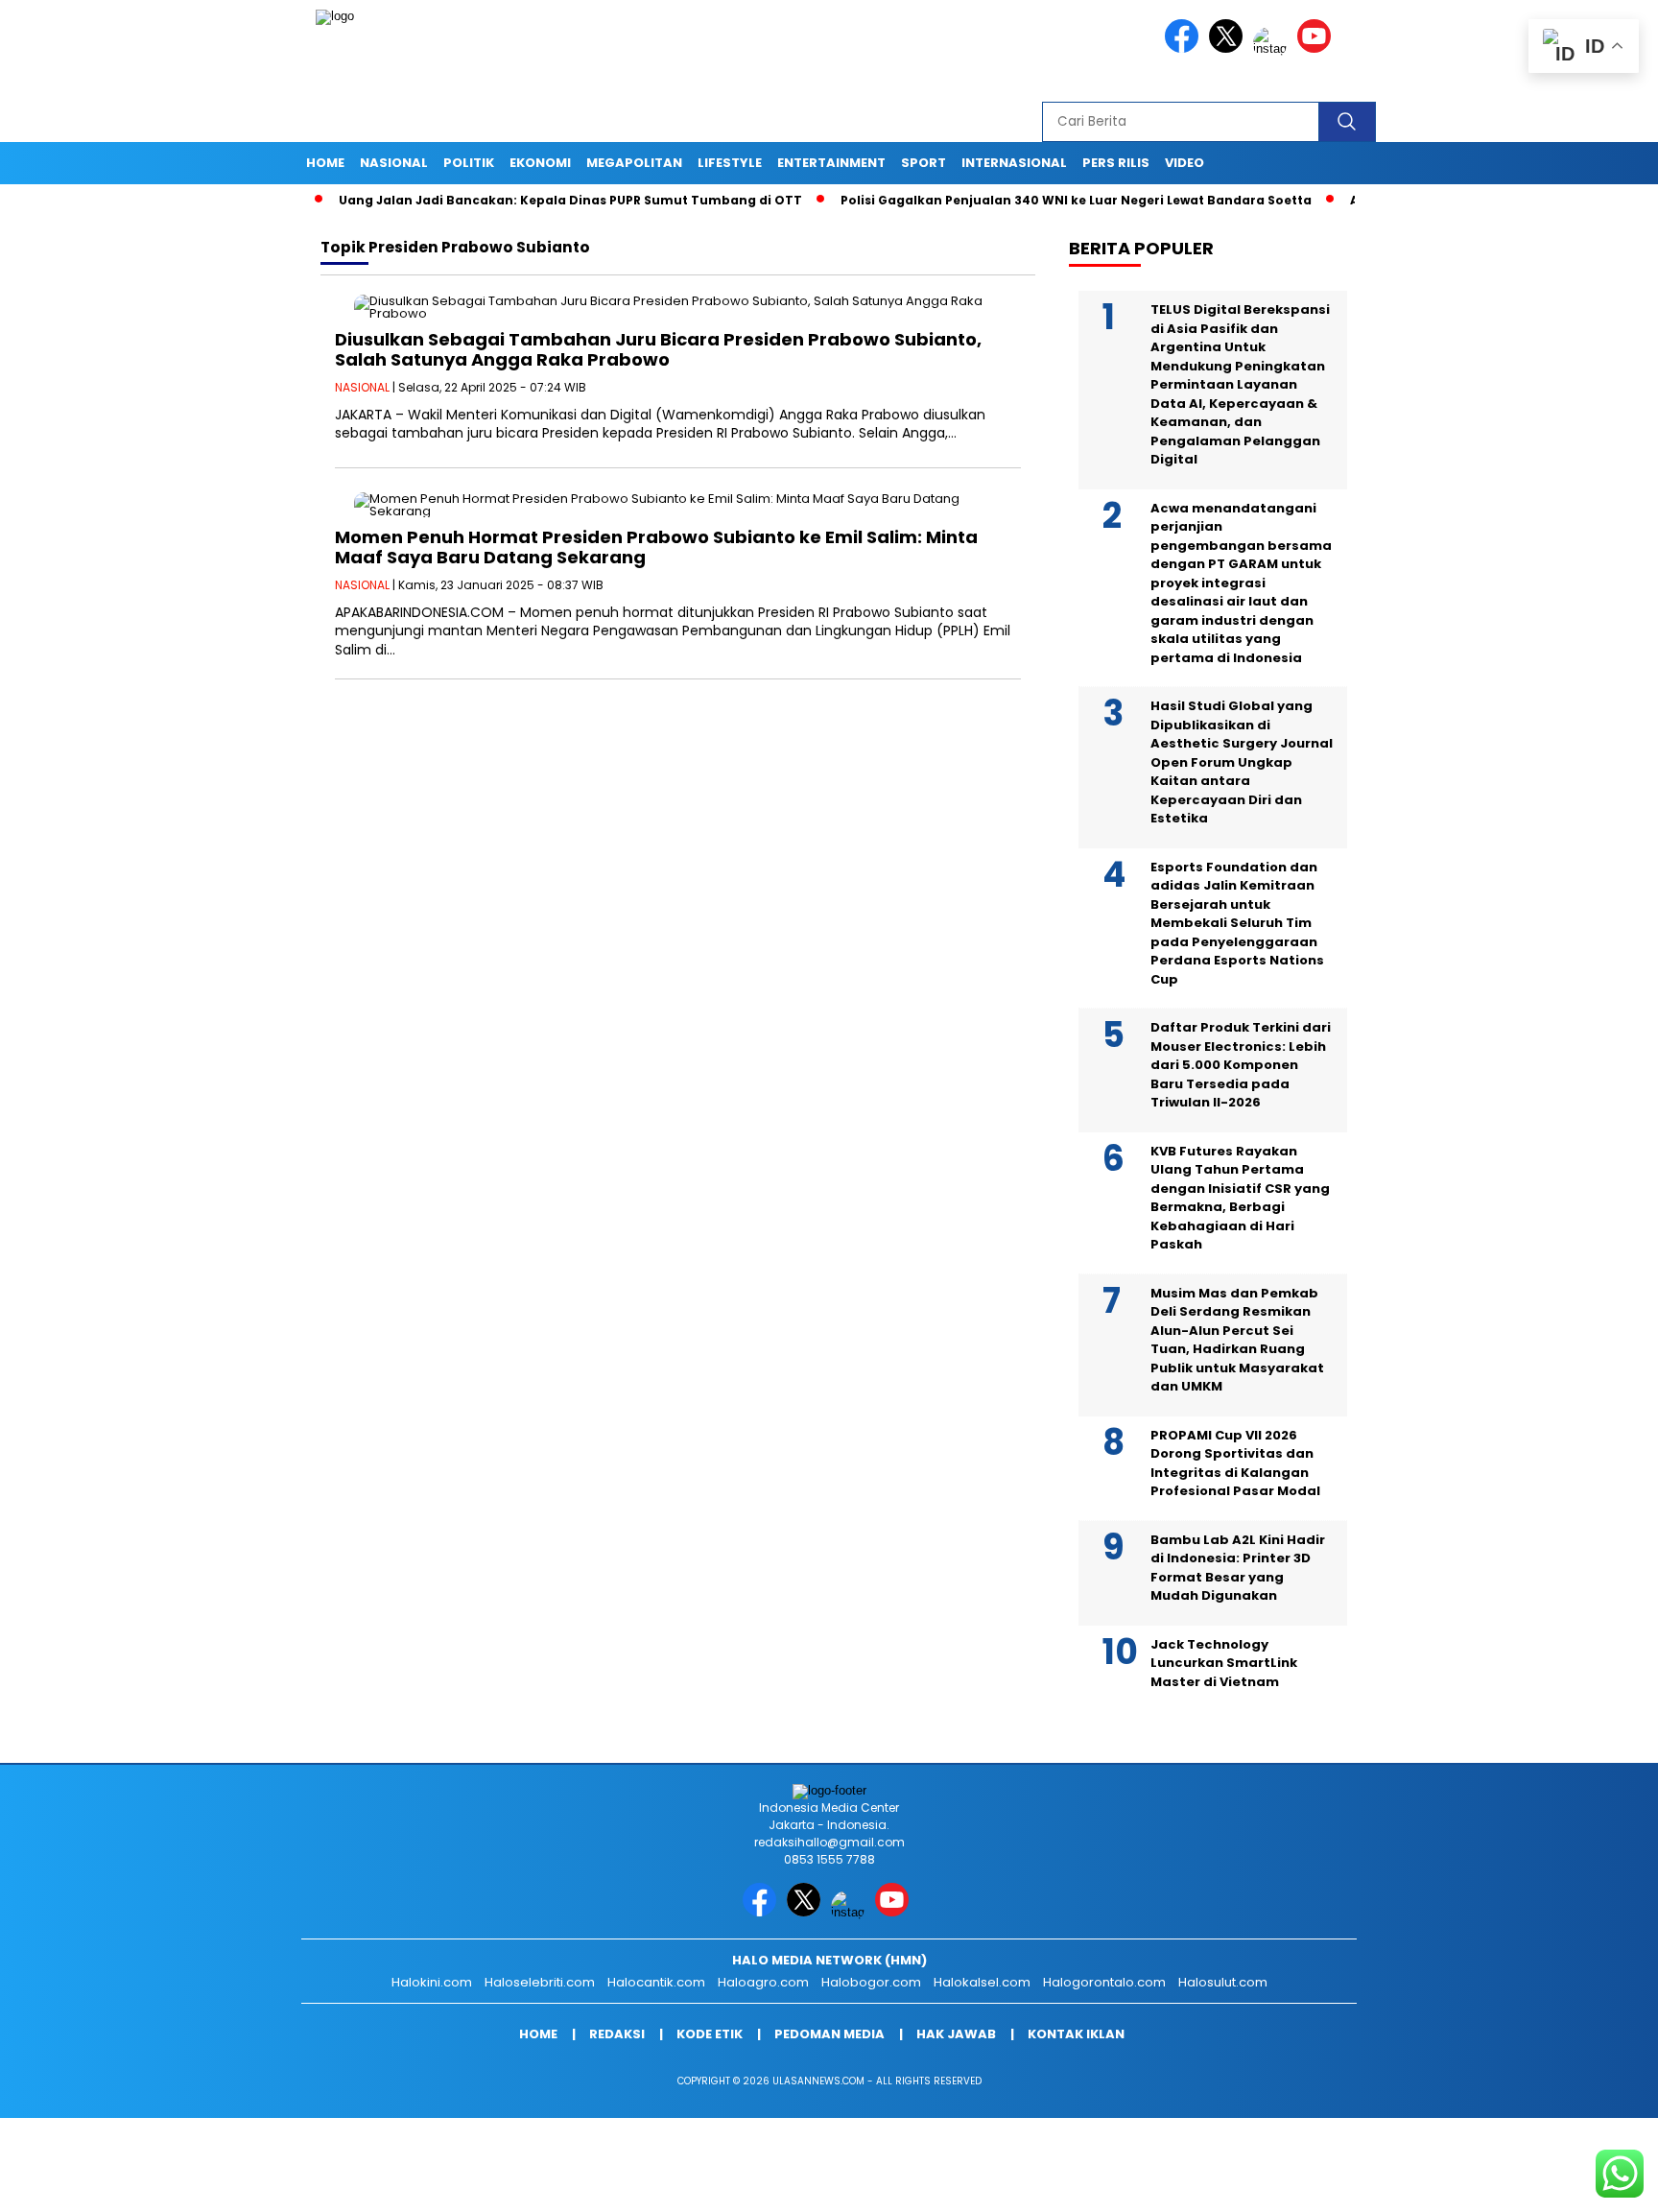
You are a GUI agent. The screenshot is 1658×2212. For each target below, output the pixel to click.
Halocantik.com (656, 1982)
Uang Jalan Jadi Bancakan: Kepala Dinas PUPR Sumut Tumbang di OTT (516, 200)
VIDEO (1184, 163)
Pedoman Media (829, 2034)
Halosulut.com (1223, 1982)
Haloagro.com (763, 1982)
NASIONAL (394, 163)
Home (325, 163)
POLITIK (469, 163)
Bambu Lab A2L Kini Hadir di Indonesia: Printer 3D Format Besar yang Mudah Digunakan (1238, 1568)
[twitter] (1229, 48)
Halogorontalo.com (1104, 1982)
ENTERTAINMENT (831, 163)
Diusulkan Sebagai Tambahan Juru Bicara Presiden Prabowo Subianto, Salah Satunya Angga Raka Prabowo (658, 350)
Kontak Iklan (1076, 2034)
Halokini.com (432, 1982)
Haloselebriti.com (540, 1982)
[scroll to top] (1592, 2182)
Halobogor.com (871, 1982)
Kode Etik (710, 2034)
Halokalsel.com (982, 1982)
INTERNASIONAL (1014, 163)
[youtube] (1317, 48)
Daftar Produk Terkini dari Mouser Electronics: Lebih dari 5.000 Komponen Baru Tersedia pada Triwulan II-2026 (1241, 1065)
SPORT (924, 163)
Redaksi (617, 2034)
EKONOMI (540, 163)
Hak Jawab (956, 2034)
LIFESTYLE (730, 163)
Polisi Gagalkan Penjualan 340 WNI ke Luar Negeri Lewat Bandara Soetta (1021, 200)
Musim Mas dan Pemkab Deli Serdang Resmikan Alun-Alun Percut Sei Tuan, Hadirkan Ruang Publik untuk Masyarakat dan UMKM (1237, 1340)
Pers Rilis (1116, 163)
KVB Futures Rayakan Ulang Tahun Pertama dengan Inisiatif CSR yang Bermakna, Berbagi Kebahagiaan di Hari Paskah (1240, 1198)
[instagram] (1273, 48)
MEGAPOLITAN (634, 163)
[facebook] (1185, 48)
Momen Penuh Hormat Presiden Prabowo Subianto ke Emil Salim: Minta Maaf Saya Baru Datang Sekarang (656, 547)
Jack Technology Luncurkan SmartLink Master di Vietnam (1224, 1663)
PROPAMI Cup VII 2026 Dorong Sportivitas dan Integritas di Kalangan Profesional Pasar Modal (1235, 1463)
